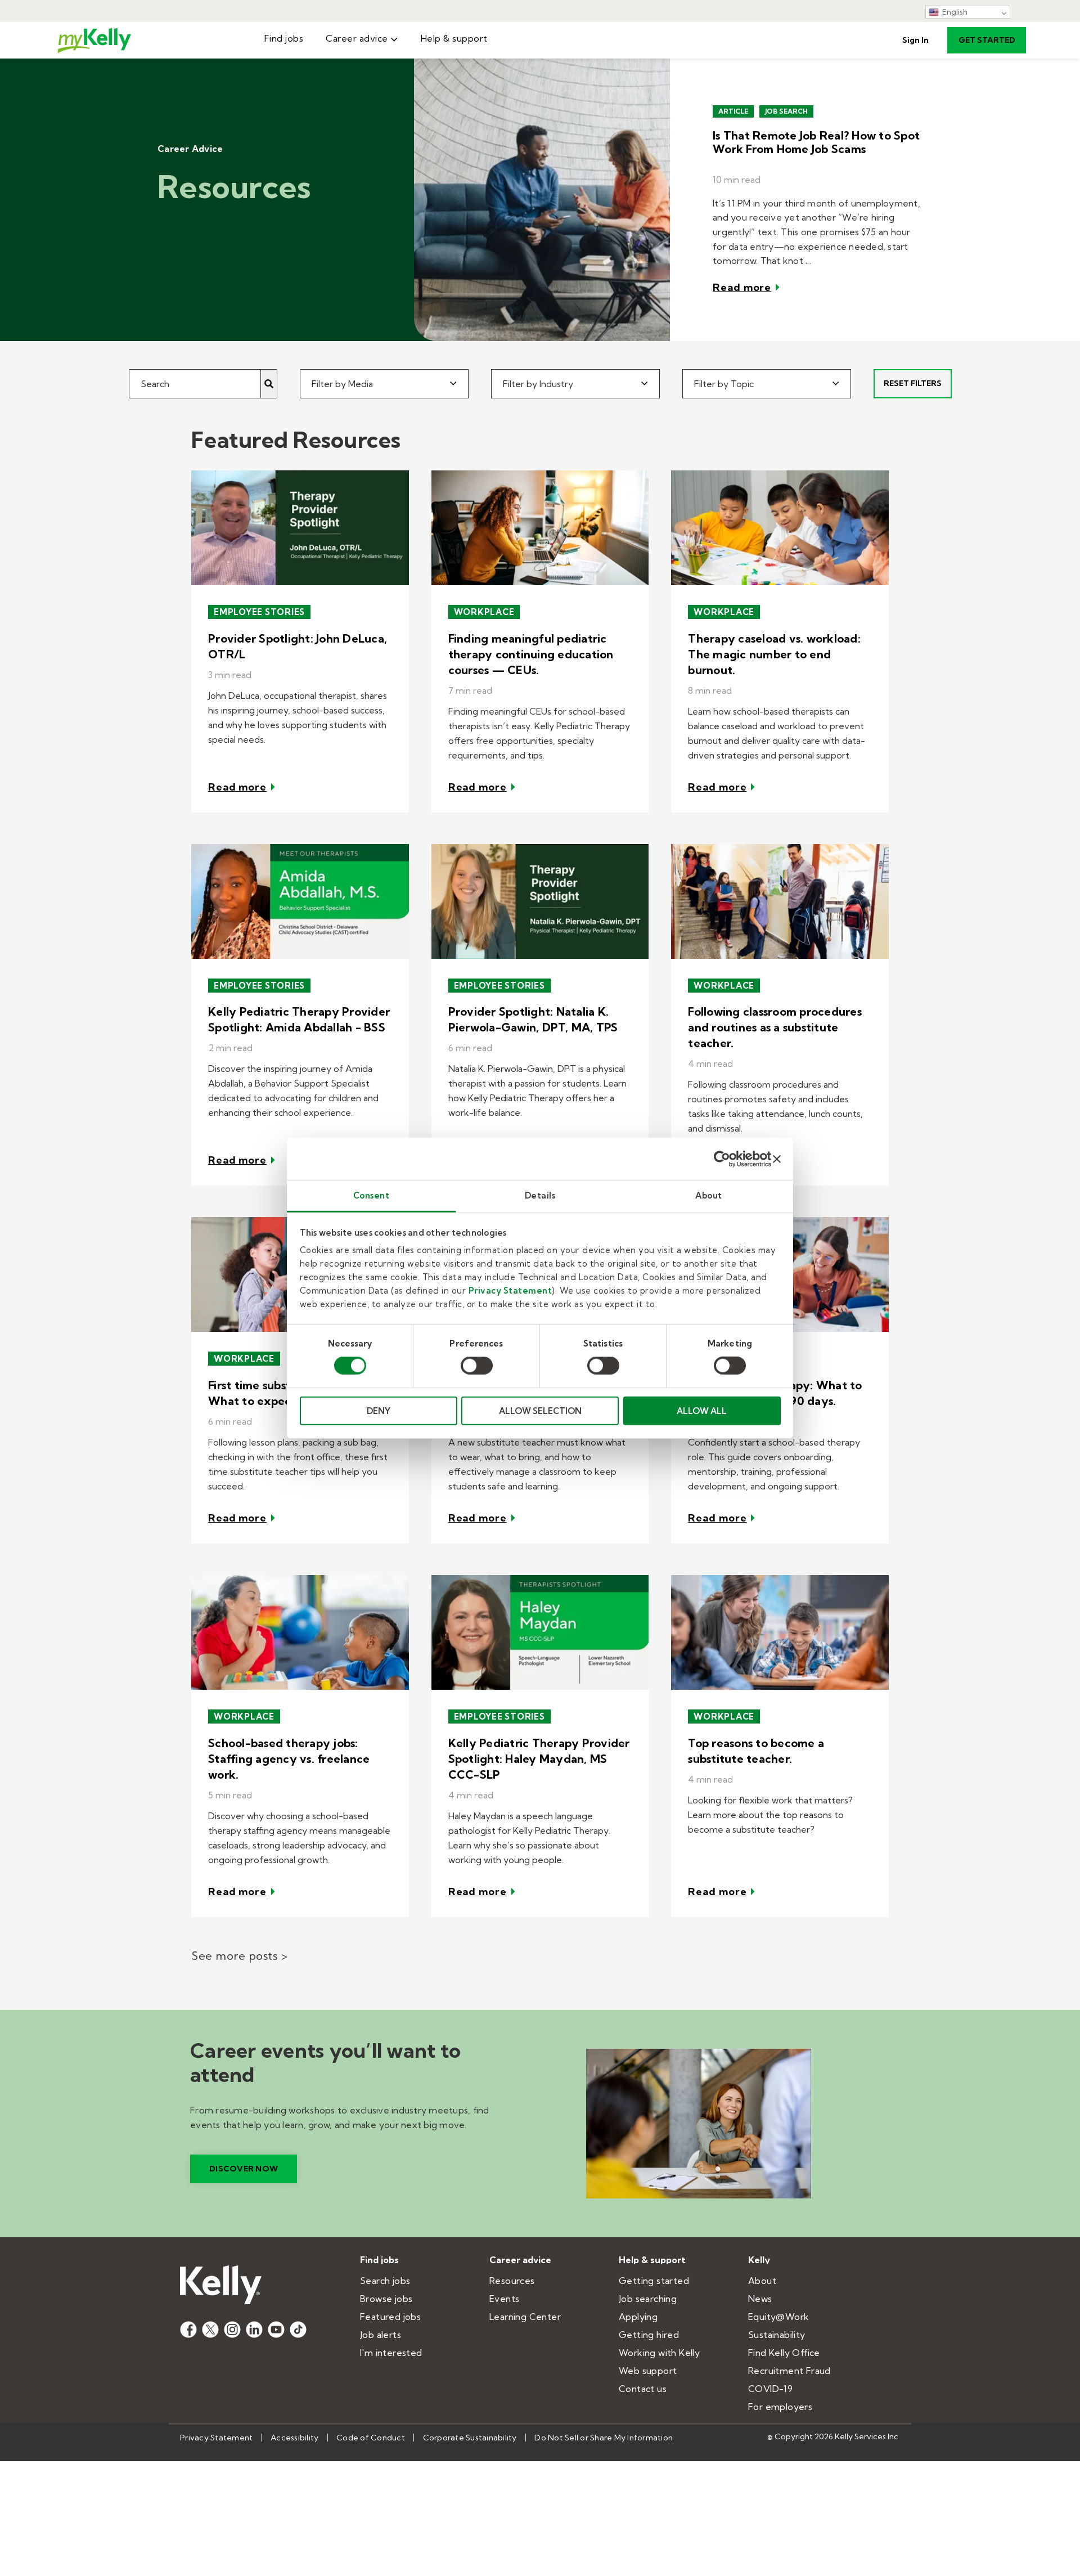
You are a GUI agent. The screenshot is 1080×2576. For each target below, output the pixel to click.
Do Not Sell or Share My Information (604, 2438)
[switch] (477, 1366)
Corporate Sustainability (470, 2438)
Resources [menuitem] (512, 2281)
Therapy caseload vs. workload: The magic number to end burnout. (774, 654)
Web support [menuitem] (648, 2371)
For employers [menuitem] (780, 2407)
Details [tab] (540, 1195)
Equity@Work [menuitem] (778, 2317)
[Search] (269, 384)
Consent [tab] (372, 1195)
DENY (379, 1411)
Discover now (244, 2169)
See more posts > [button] (239, 1956)
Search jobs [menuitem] (385, 2281)
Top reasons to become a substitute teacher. (756, 1751)
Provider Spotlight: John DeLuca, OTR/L (298, 646)
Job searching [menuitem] (648, 2299)
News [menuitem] (760, 2299)
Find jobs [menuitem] (284, 38)
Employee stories (259, 612)
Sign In (915, 40)
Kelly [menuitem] (759, 2260)
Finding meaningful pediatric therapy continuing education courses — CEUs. (531, 654)
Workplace (484, 612)
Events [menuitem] (504, 2299)
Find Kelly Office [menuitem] (784, 2353)
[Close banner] (777, 1159)
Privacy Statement (510, 1291)
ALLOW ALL (702, 1411)
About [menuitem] (762, 2281)
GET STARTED (987, 40)
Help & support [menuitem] (454, 38)
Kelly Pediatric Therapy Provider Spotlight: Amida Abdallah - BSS (299, 1019)
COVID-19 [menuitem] (770, 2389)
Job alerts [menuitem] (381, 2335)
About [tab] (709, 1195)
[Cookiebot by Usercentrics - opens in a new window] (722, 1159)
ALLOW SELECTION (540, 1411)
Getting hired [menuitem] (649, 2335)
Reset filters (913, 383)
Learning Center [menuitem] (525, 2317)
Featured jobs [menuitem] (390, 2317)
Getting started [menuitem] (654, 2281)
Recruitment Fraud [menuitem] (789, 2371)
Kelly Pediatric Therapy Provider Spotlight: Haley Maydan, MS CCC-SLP (539, 1759)
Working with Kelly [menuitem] (659, 2353)
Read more (742, 287)
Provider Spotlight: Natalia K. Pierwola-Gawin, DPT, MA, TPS (533, 1019)
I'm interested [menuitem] (391, 2353)
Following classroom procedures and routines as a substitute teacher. (775, 1027)
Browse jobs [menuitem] (386, 2299)
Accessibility (294, 2438)
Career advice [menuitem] (357, 38)
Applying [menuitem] (638, 2317)
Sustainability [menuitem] (777, 2335)
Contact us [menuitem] (643, 2389)
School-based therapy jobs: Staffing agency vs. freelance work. (289, 1759)
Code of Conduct (371, 2438)
